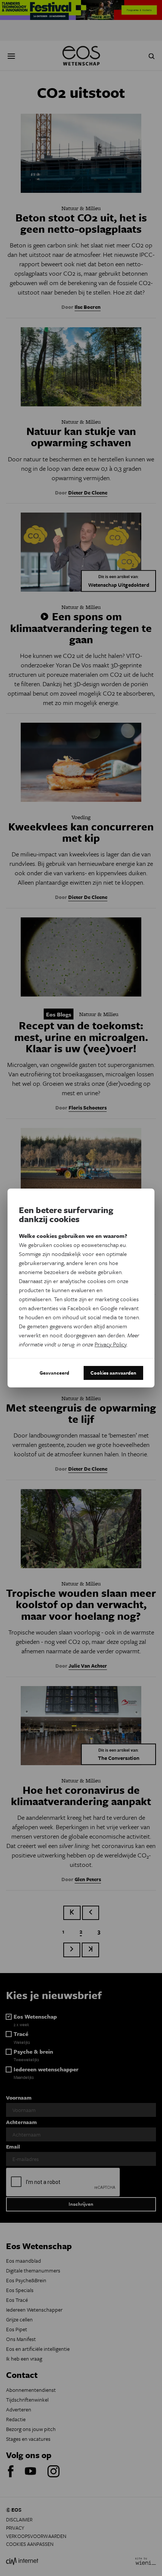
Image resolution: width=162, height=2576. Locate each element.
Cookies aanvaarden (113, 1373)
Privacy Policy (111, 1344)
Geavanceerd (54, 1373)
